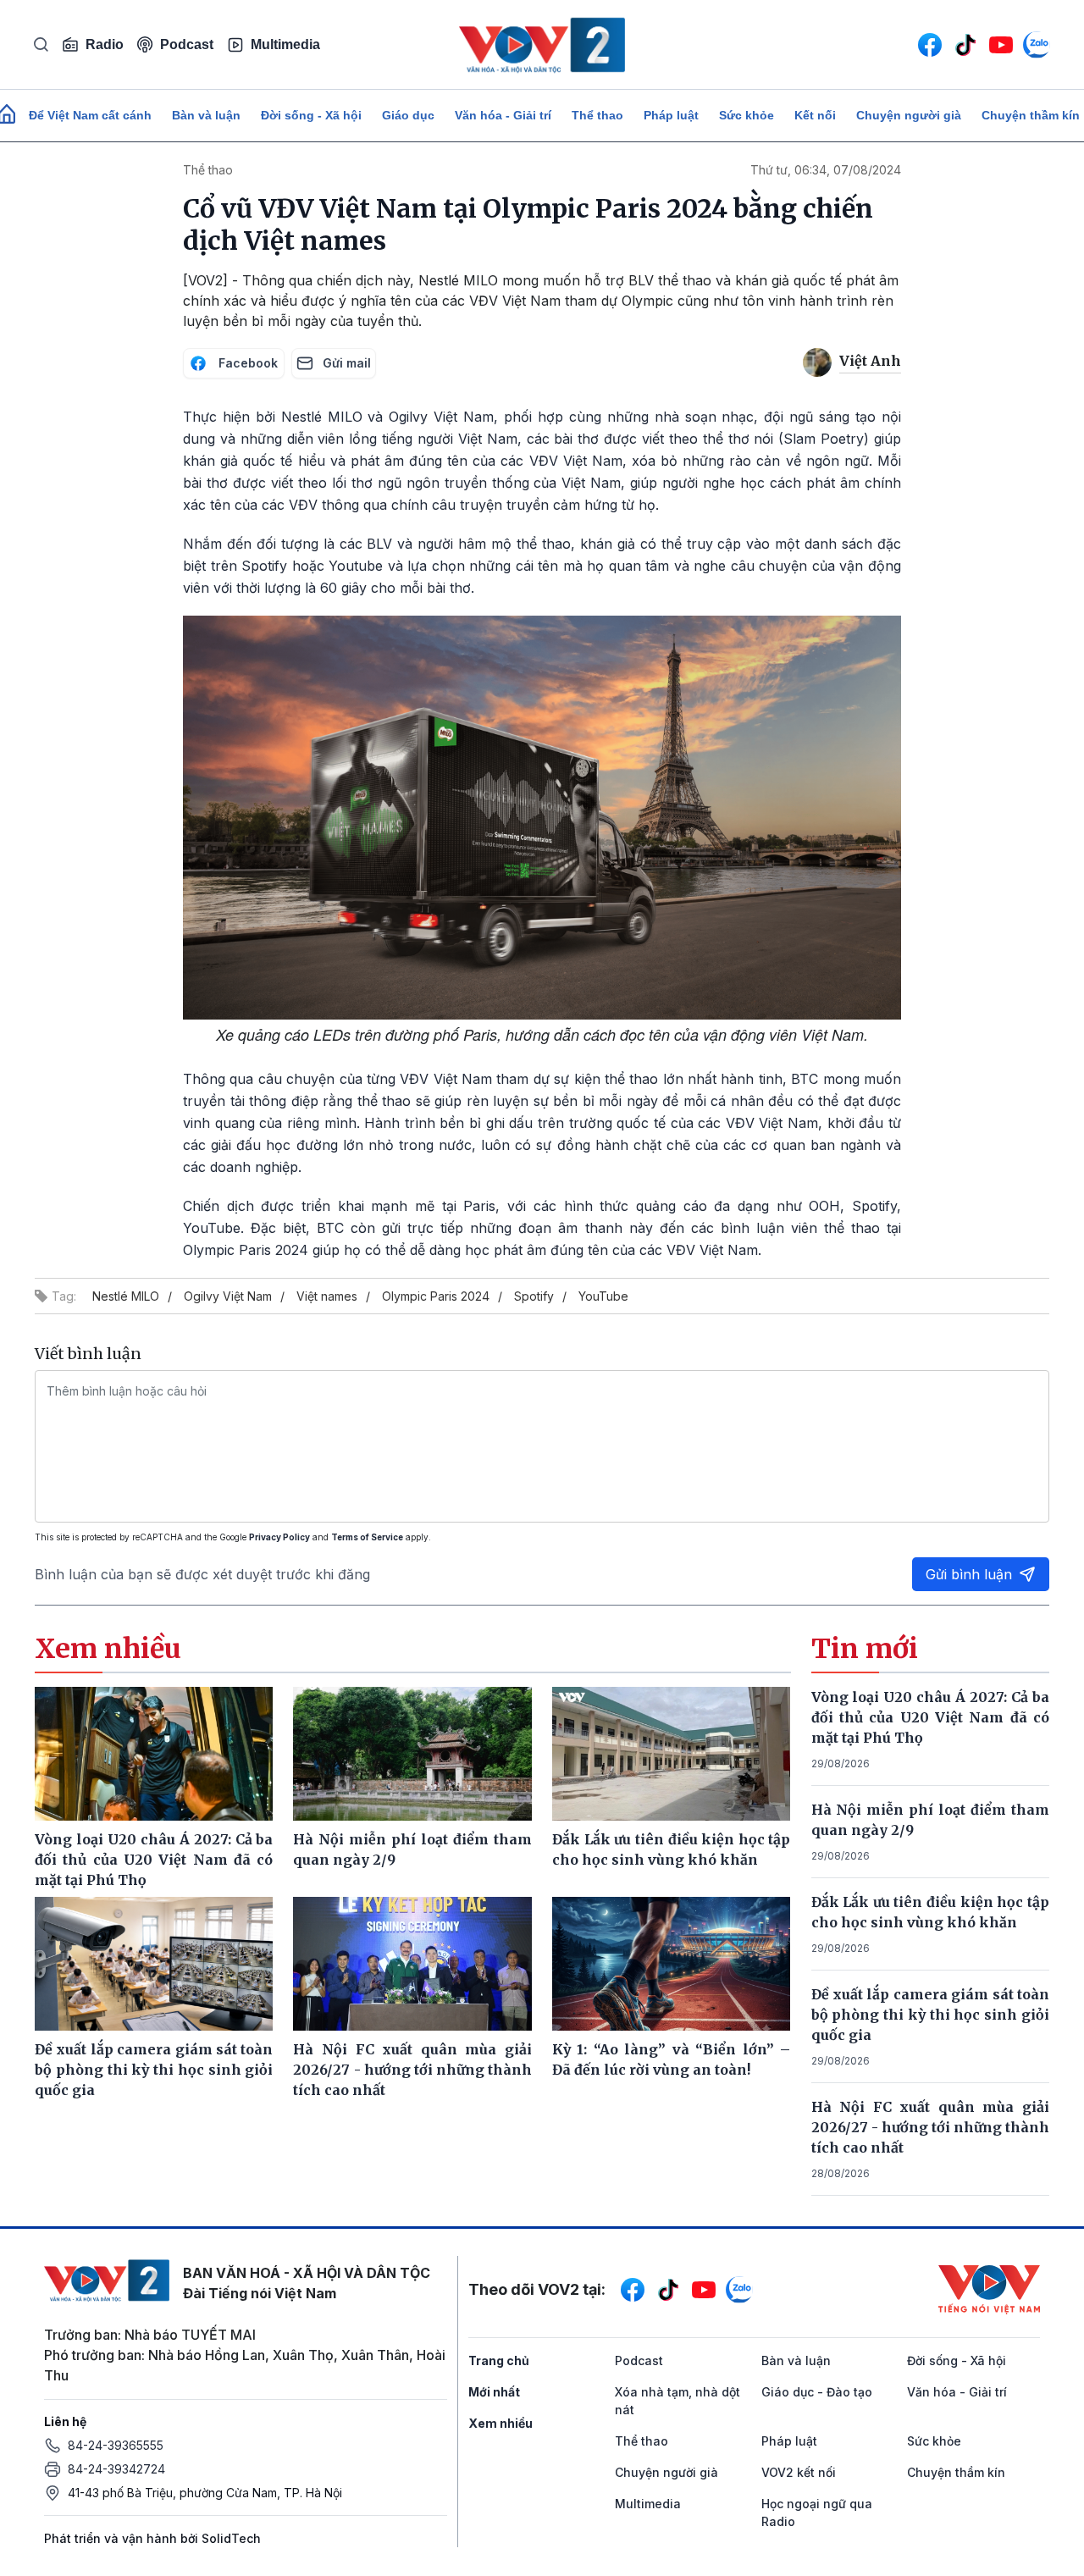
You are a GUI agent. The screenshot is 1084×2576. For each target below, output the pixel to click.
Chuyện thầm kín (956, 2472)
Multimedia (285, 44)
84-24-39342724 (116, 2469)
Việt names (327, 1296)
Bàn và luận (206, 115)
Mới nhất (494, 2392)
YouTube (603, 1296)
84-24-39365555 (116, 2445)
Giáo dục (408, 115)
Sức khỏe (747, 115)
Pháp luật (671, 115)
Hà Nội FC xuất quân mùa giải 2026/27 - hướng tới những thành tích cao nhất (931, 2127)
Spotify (534, 1296)
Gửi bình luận (969, 1574)
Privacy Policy (279, 1537)
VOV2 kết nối (799, 2472)
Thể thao (597, 115)
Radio (105, 44)
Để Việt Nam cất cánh (90, 115)
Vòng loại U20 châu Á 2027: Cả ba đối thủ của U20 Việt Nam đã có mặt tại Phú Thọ (931, 1717)
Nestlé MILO (126, 1296)
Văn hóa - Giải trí (503, 115)
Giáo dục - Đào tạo (817, 2392)
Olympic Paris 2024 (436, 1296)
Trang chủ (499, 2360)
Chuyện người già (909, 115)
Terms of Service (367, 1537)
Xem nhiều (501, 2423)
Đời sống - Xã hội (311, 115)
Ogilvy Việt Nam (228, 1296)
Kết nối (815, 115)
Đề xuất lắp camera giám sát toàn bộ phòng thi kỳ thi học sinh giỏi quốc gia (931, 2015)
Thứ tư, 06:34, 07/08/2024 (826, 170)
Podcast (187, 44)
